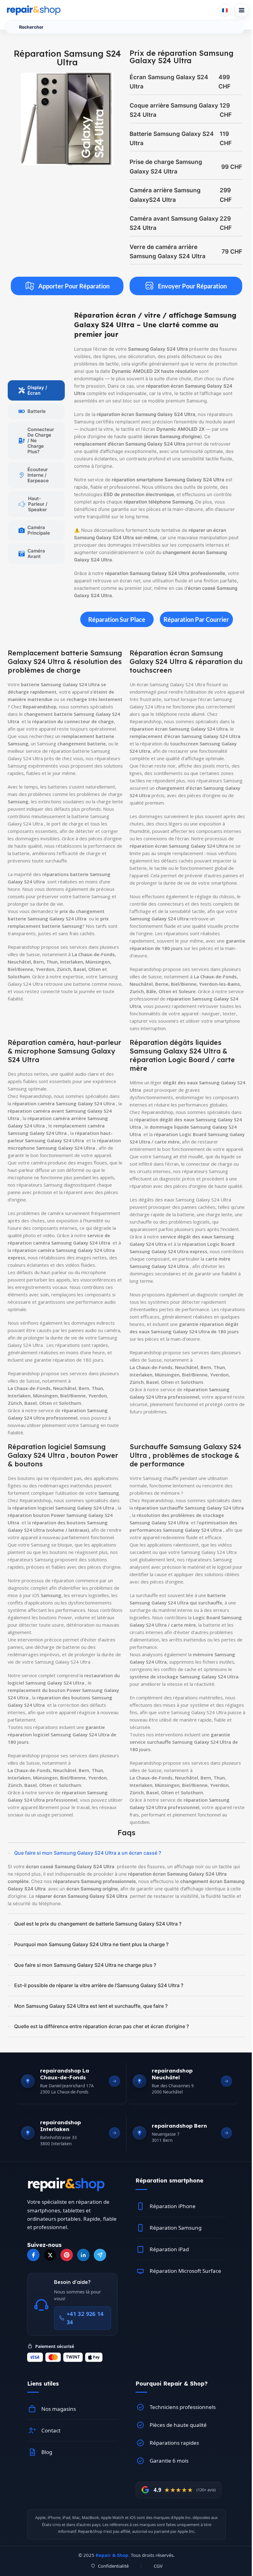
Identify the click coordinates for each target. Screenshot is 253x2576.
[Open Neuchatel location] (226, 2081)
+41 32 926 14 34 (85, 2318)
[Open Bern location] (226, 2133)
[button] (181, 2181)
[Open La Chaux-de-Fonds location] (114, 2081)
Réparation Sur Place (117, 619)
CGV (158, 2566)
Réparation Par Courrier (196, 619)
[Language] (225, 10)
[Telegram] (100, 2255)
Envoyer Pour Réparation (192, 286)
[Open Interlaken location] (114, 2133)
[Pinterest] (67, 2255)
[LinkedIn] (83, 2255)
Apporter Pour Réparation (74, 286)
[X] (50, 2255)
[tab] (36, 390)
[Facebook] (33, 2255)
